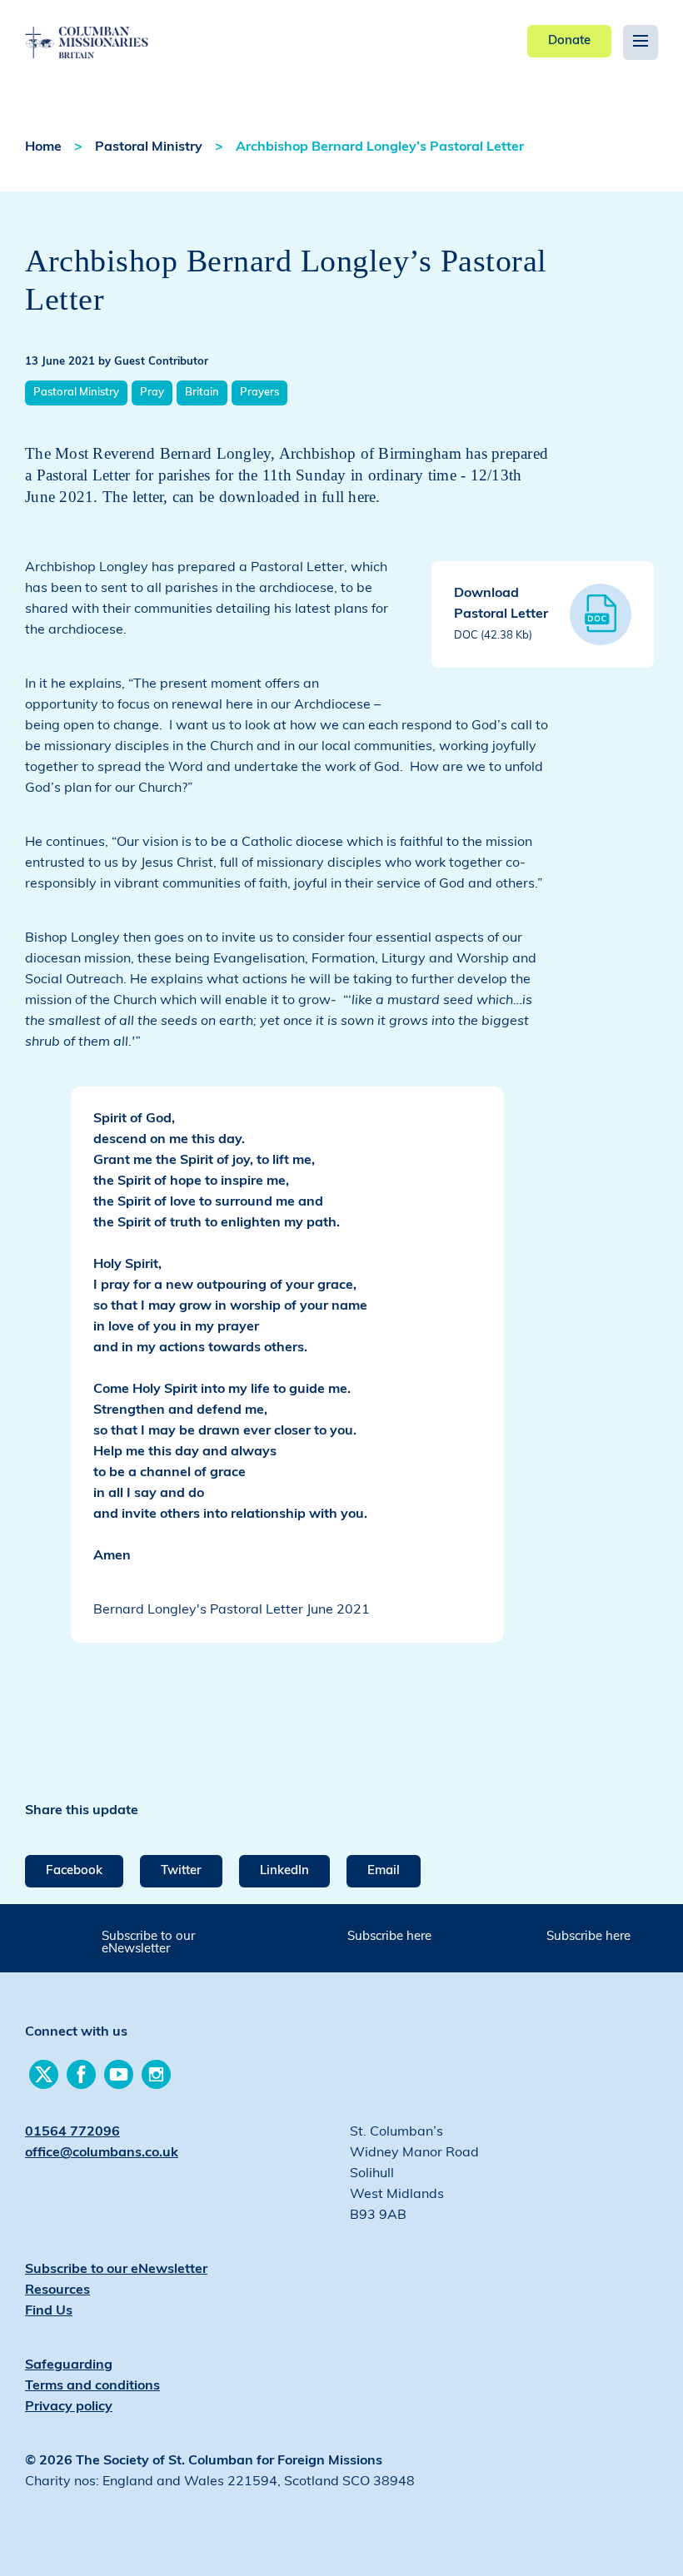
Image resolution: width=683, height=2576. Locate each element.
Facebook (74, 1871)
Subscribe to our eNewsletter (148, 1943)
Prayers (259, 393)
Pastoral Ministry (149, 147)
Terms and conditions (92, 2386)
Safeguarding (69, 2365)
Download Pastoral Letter (501, 614)
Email (384, 1871)
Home (43, 147)
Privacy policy (69, 2407)
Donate (569, 41)
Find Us (49, 2311)
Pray (152, 393)
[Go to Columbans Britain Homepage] (125, 30)
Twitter (181, 1871)
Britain (202, 393)
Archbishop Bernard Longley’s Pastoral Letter (380, 147)
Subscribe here (389, 1937)
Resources (57, 2290)
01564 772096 (72, 2132)
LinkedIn (284, 1871)
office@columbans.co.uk (102, 2153)
